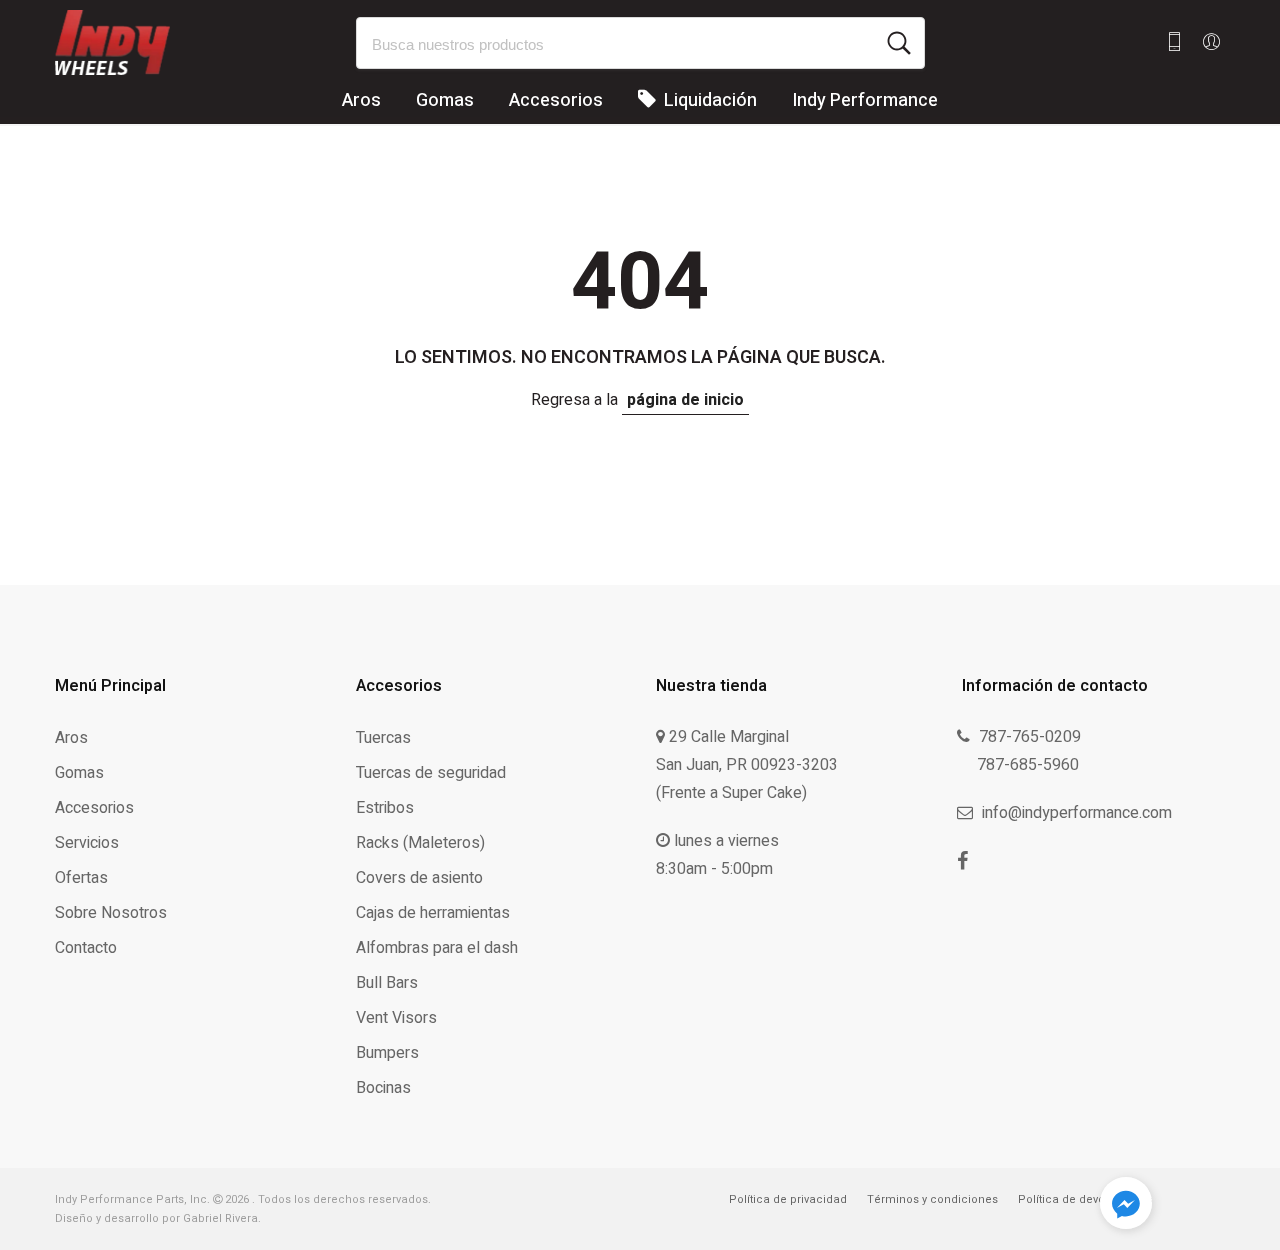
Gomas (445, 100)
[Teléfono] (1174, 42)
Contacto (86, 948)
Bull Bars (387, 983)
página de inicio (685, 400)
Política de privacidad (788, 1199)
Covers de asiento (419, 878)
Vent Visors (396, 1018)
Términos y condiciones (932, 1199)
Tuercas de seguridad (431, 773)
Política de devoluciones (1085, 1199)
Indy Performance (865, 100)
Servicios (87, 843)
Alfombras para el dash (437, 948)
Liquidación (708, 100)
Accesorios (556, 100)
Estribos (385, 808)
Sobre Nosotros (111, 913)
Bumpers (387, 1053)
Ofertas (81, 878)
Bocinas (383, 1088)
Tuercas (383, 738)
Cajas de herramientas (433, 913)
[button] (1126, 1207)
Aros (361, 100)
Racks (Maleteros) (420, 843)
